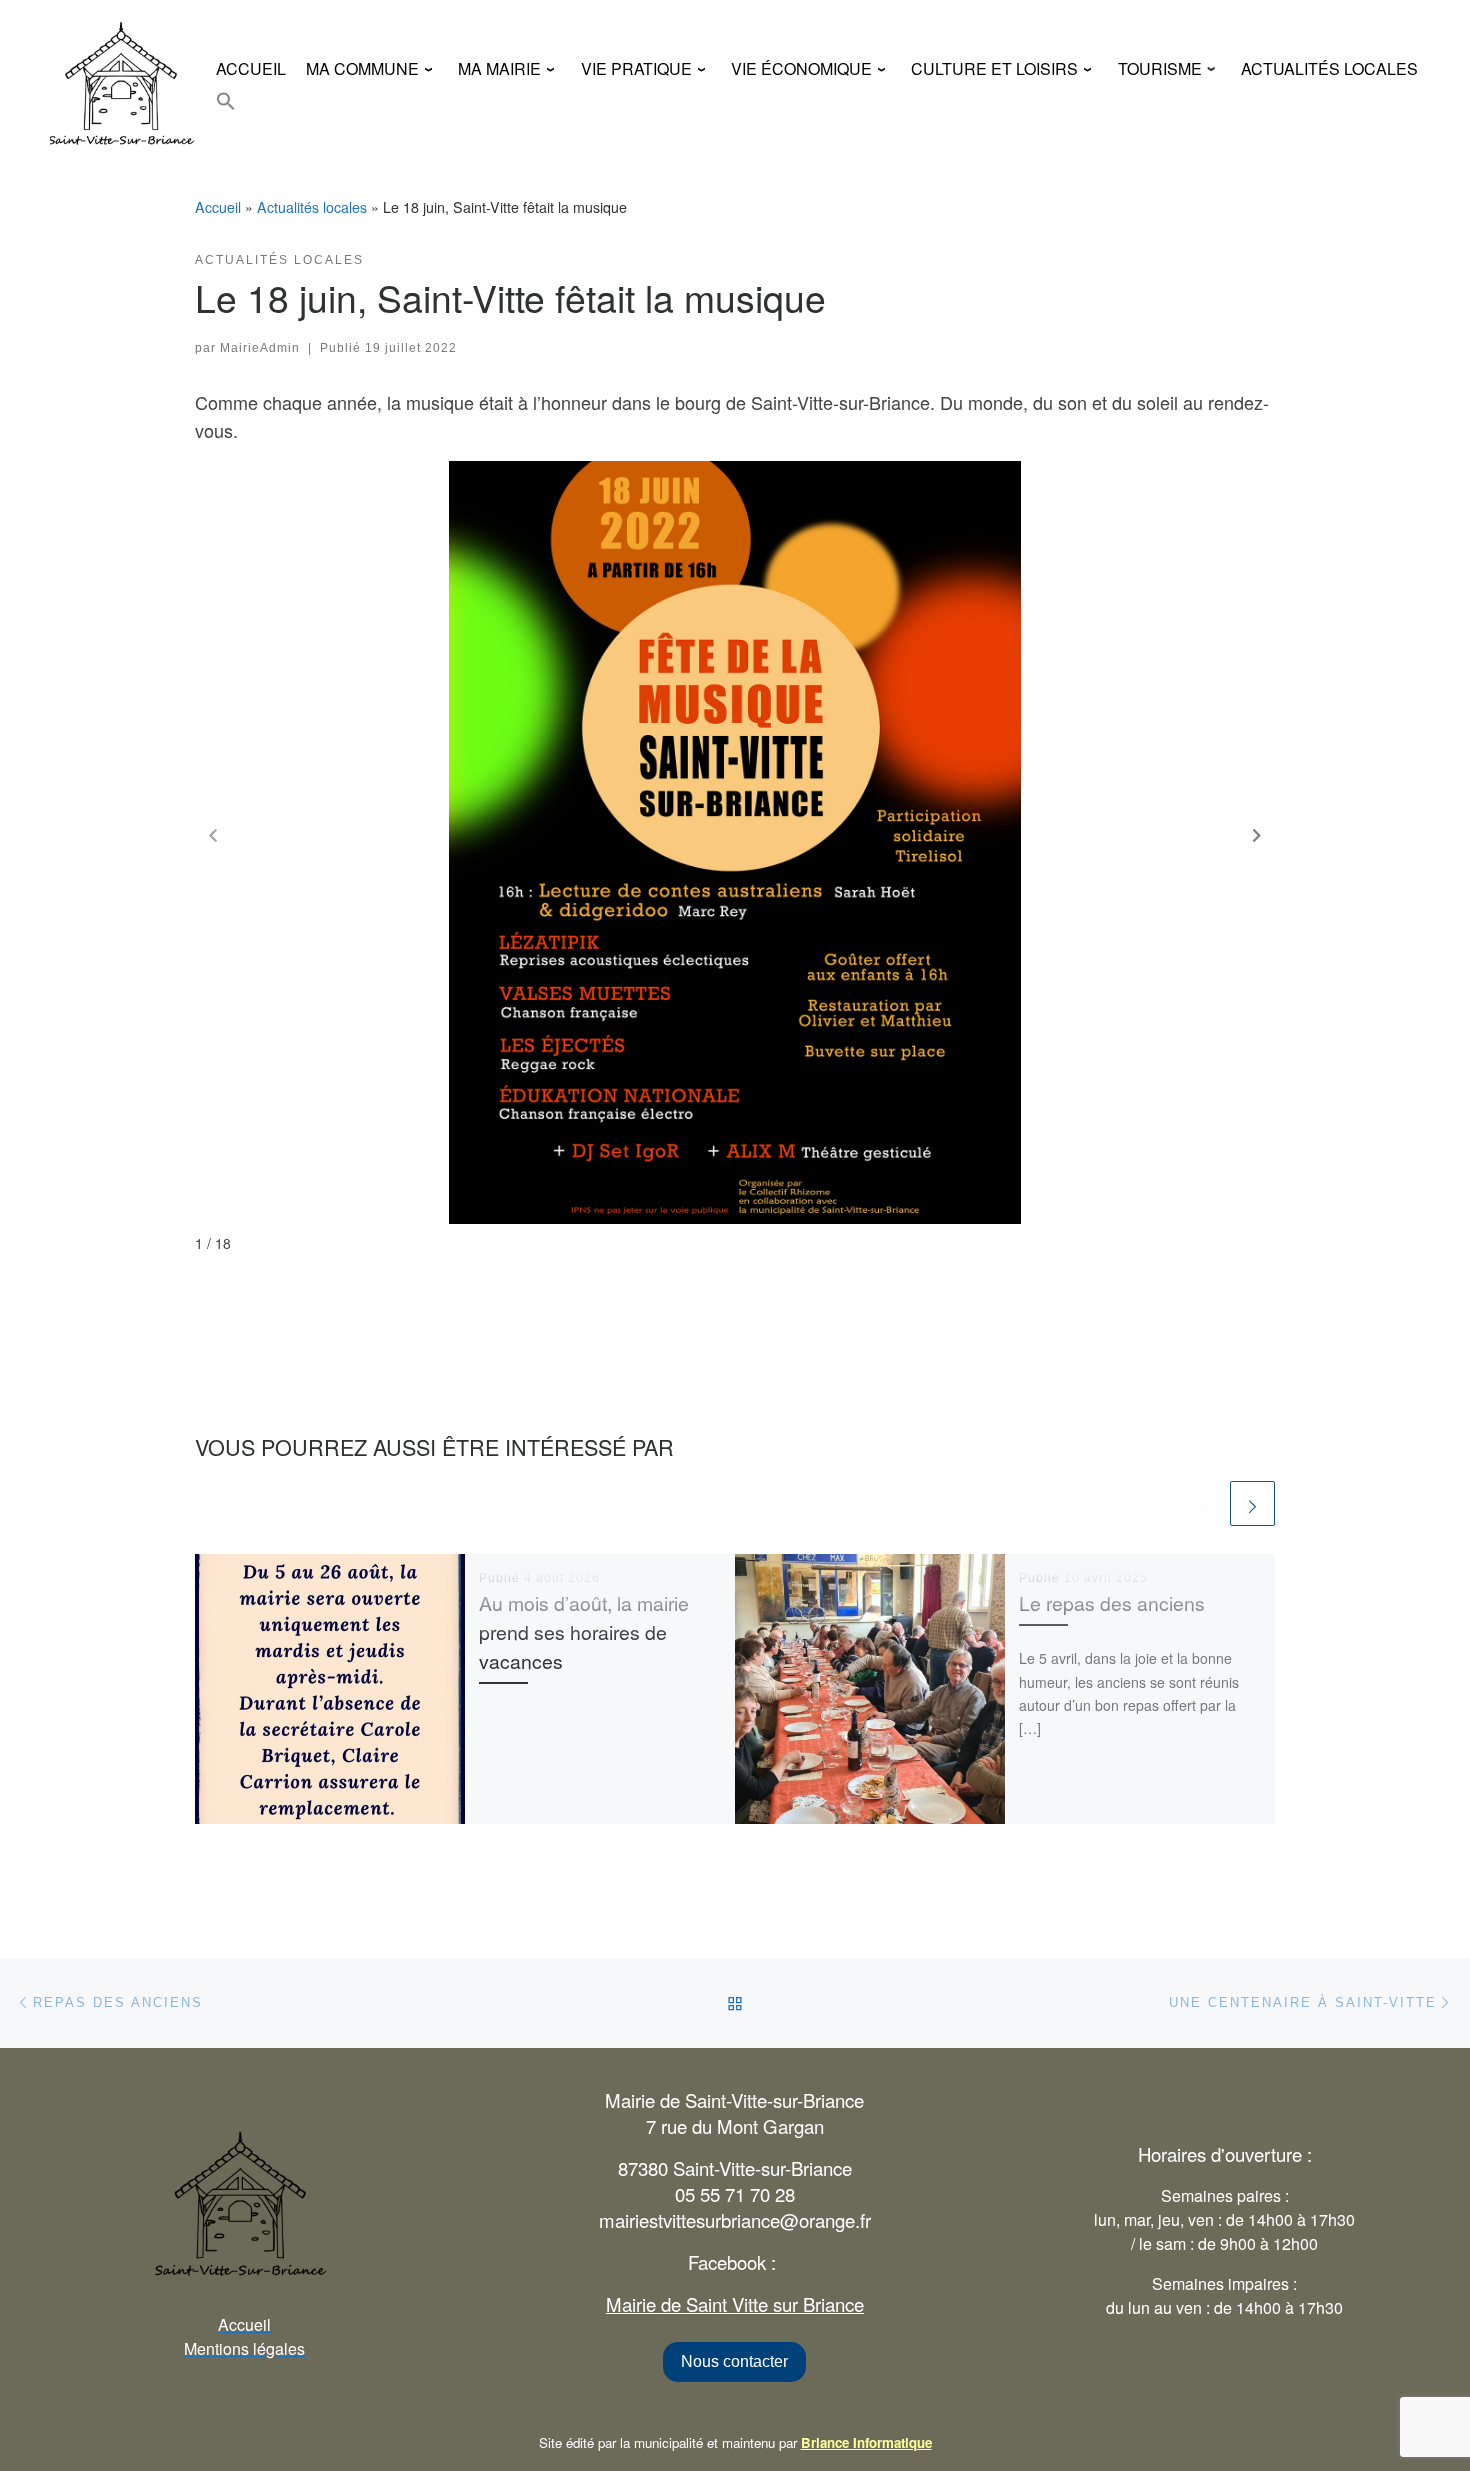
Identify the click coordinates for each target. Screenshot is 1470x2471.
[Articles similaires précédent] (1203, 1503)
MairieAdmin (260, 348)
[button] (1257, 836)
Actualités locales (312, 207)
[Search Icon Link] (226, 101)
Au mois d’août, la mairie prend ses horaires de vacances (584, 1632)
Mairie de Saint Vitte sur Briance (735, 2304)
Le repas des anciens (1112, 1603)
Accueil (218, 207)
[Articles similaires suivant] (1252, 1503)
